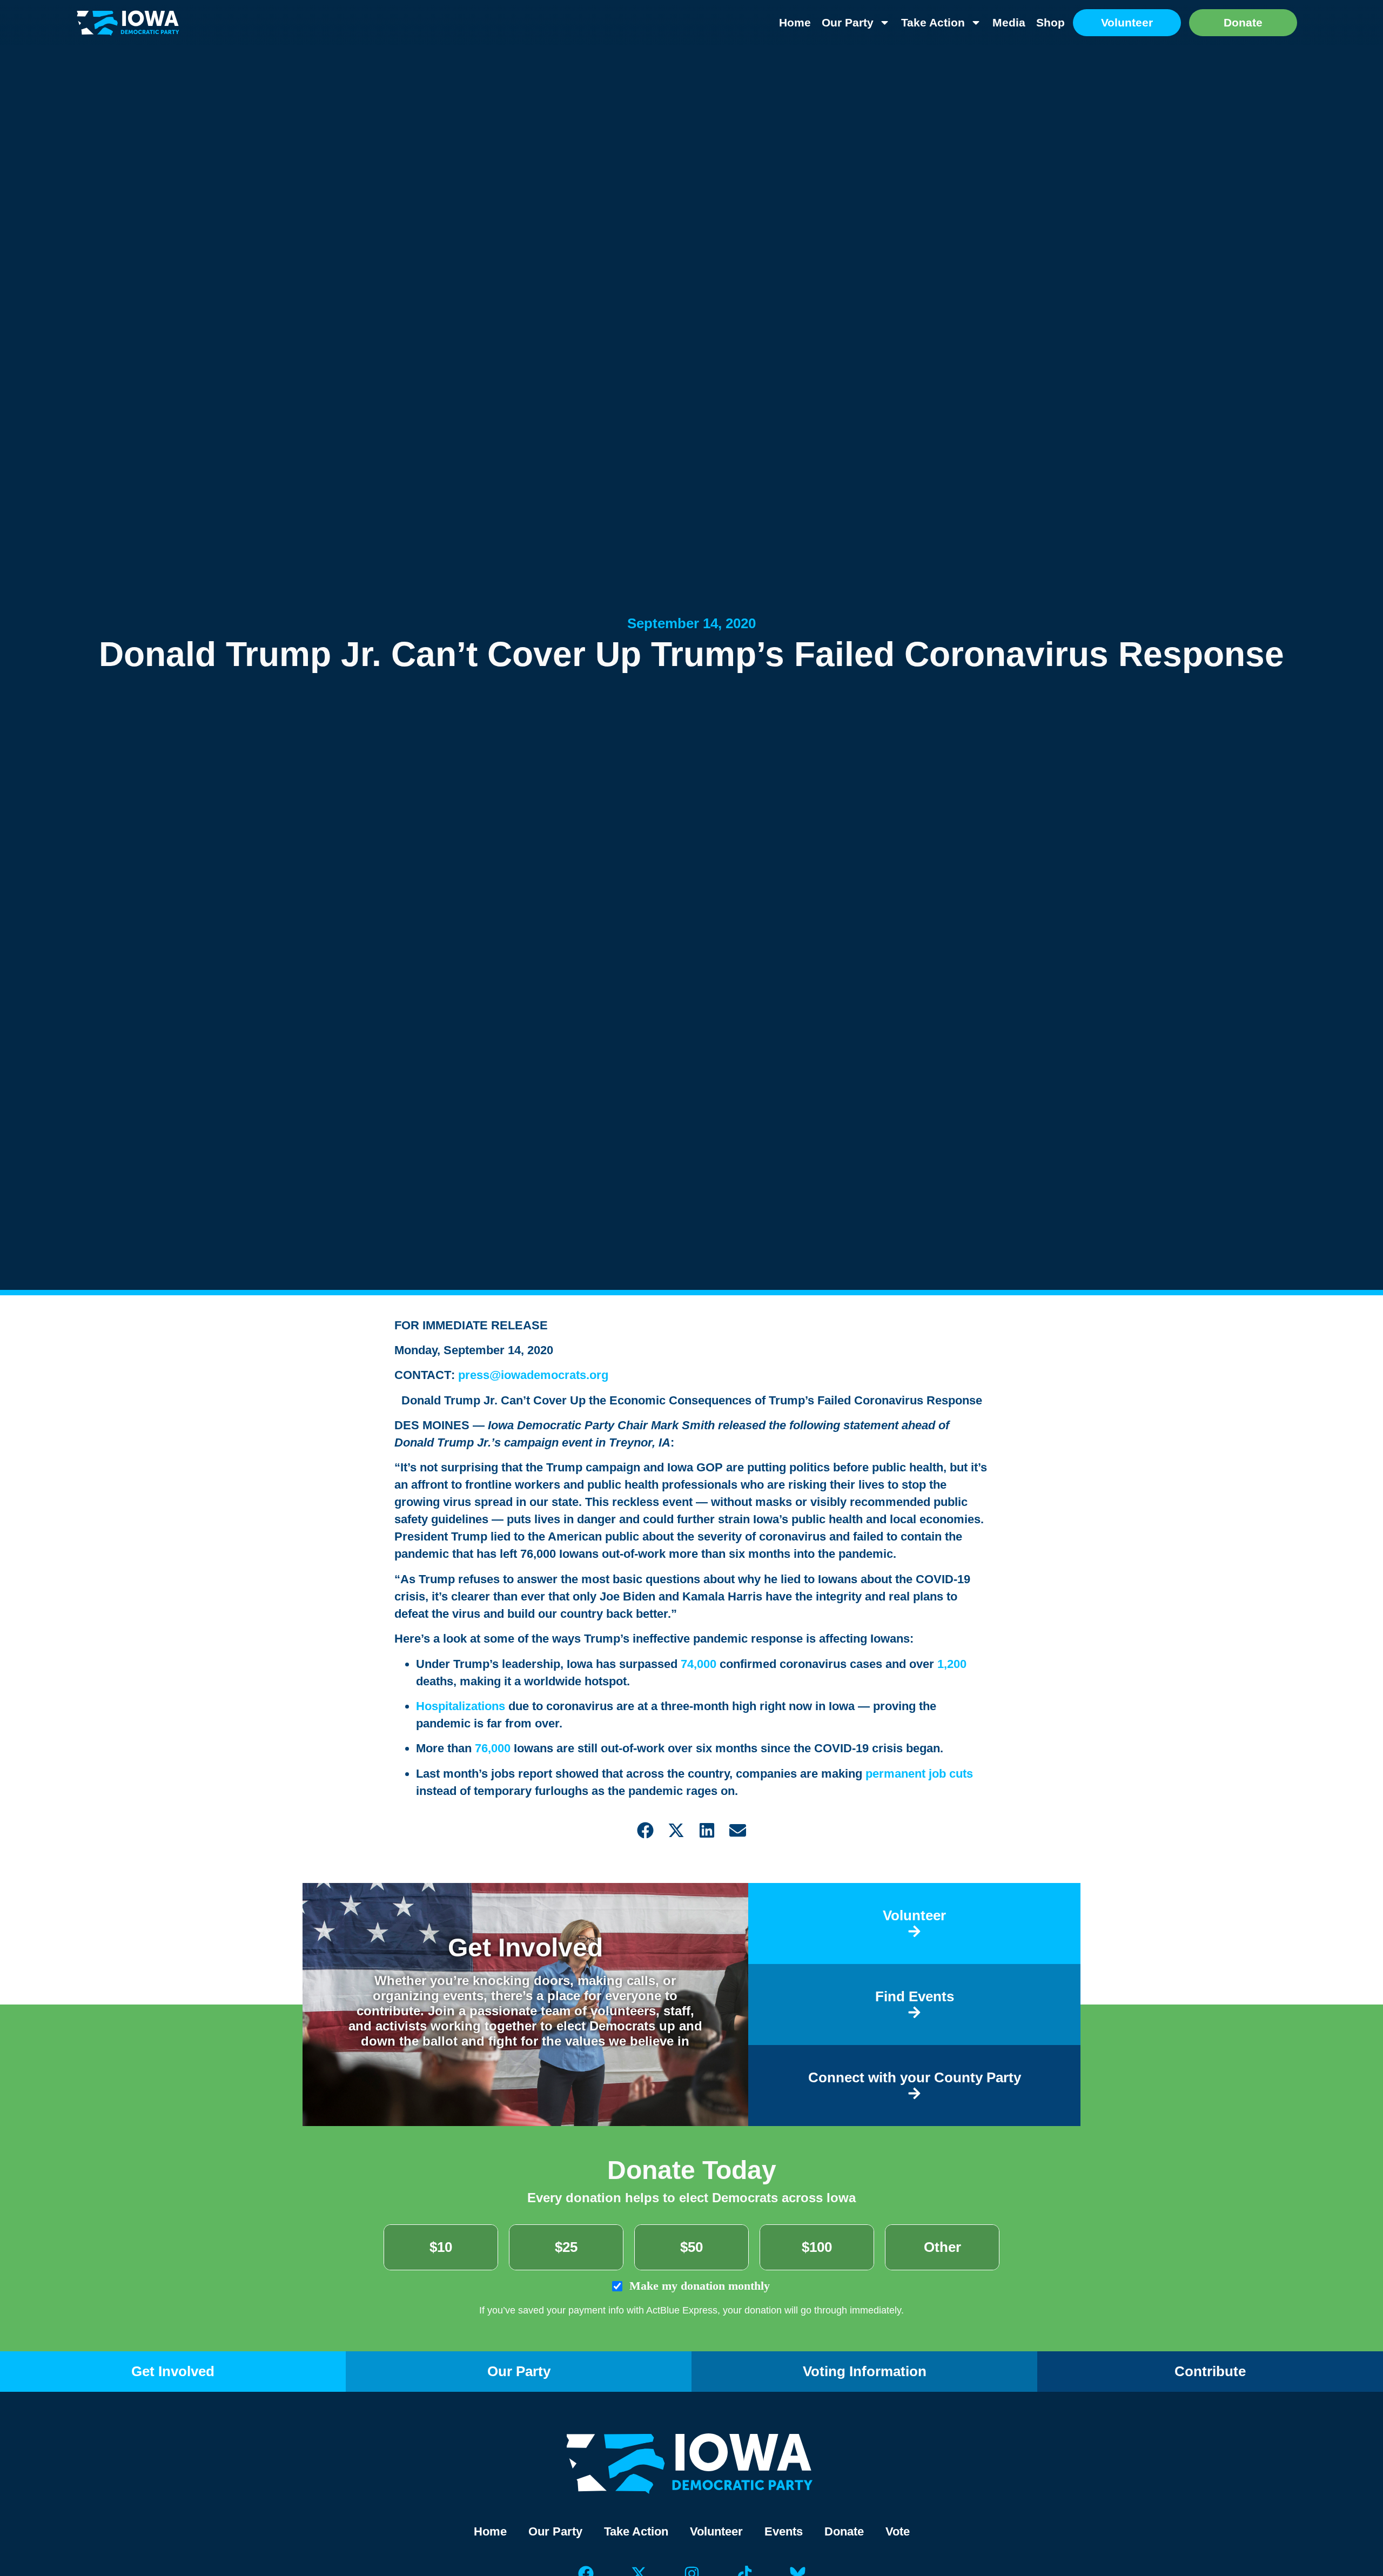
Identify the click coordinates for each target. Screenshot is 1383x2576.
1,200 (952, 1664)
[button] (645, 1830)
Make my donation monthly (698, 2286)
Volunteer (716, 2531)
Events (784, 2531)
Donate (844, 2531)
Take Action (933, 22)
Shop (1050, 22)
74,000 (699, 1664)
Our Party (848, 22)
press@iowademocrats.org (533, 1375)
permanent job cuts (919, 1774)
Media (1009, 22)
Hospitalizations (461, 1706)
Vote (898, 2531)
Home (795, 22)
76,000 (493, 1748)
